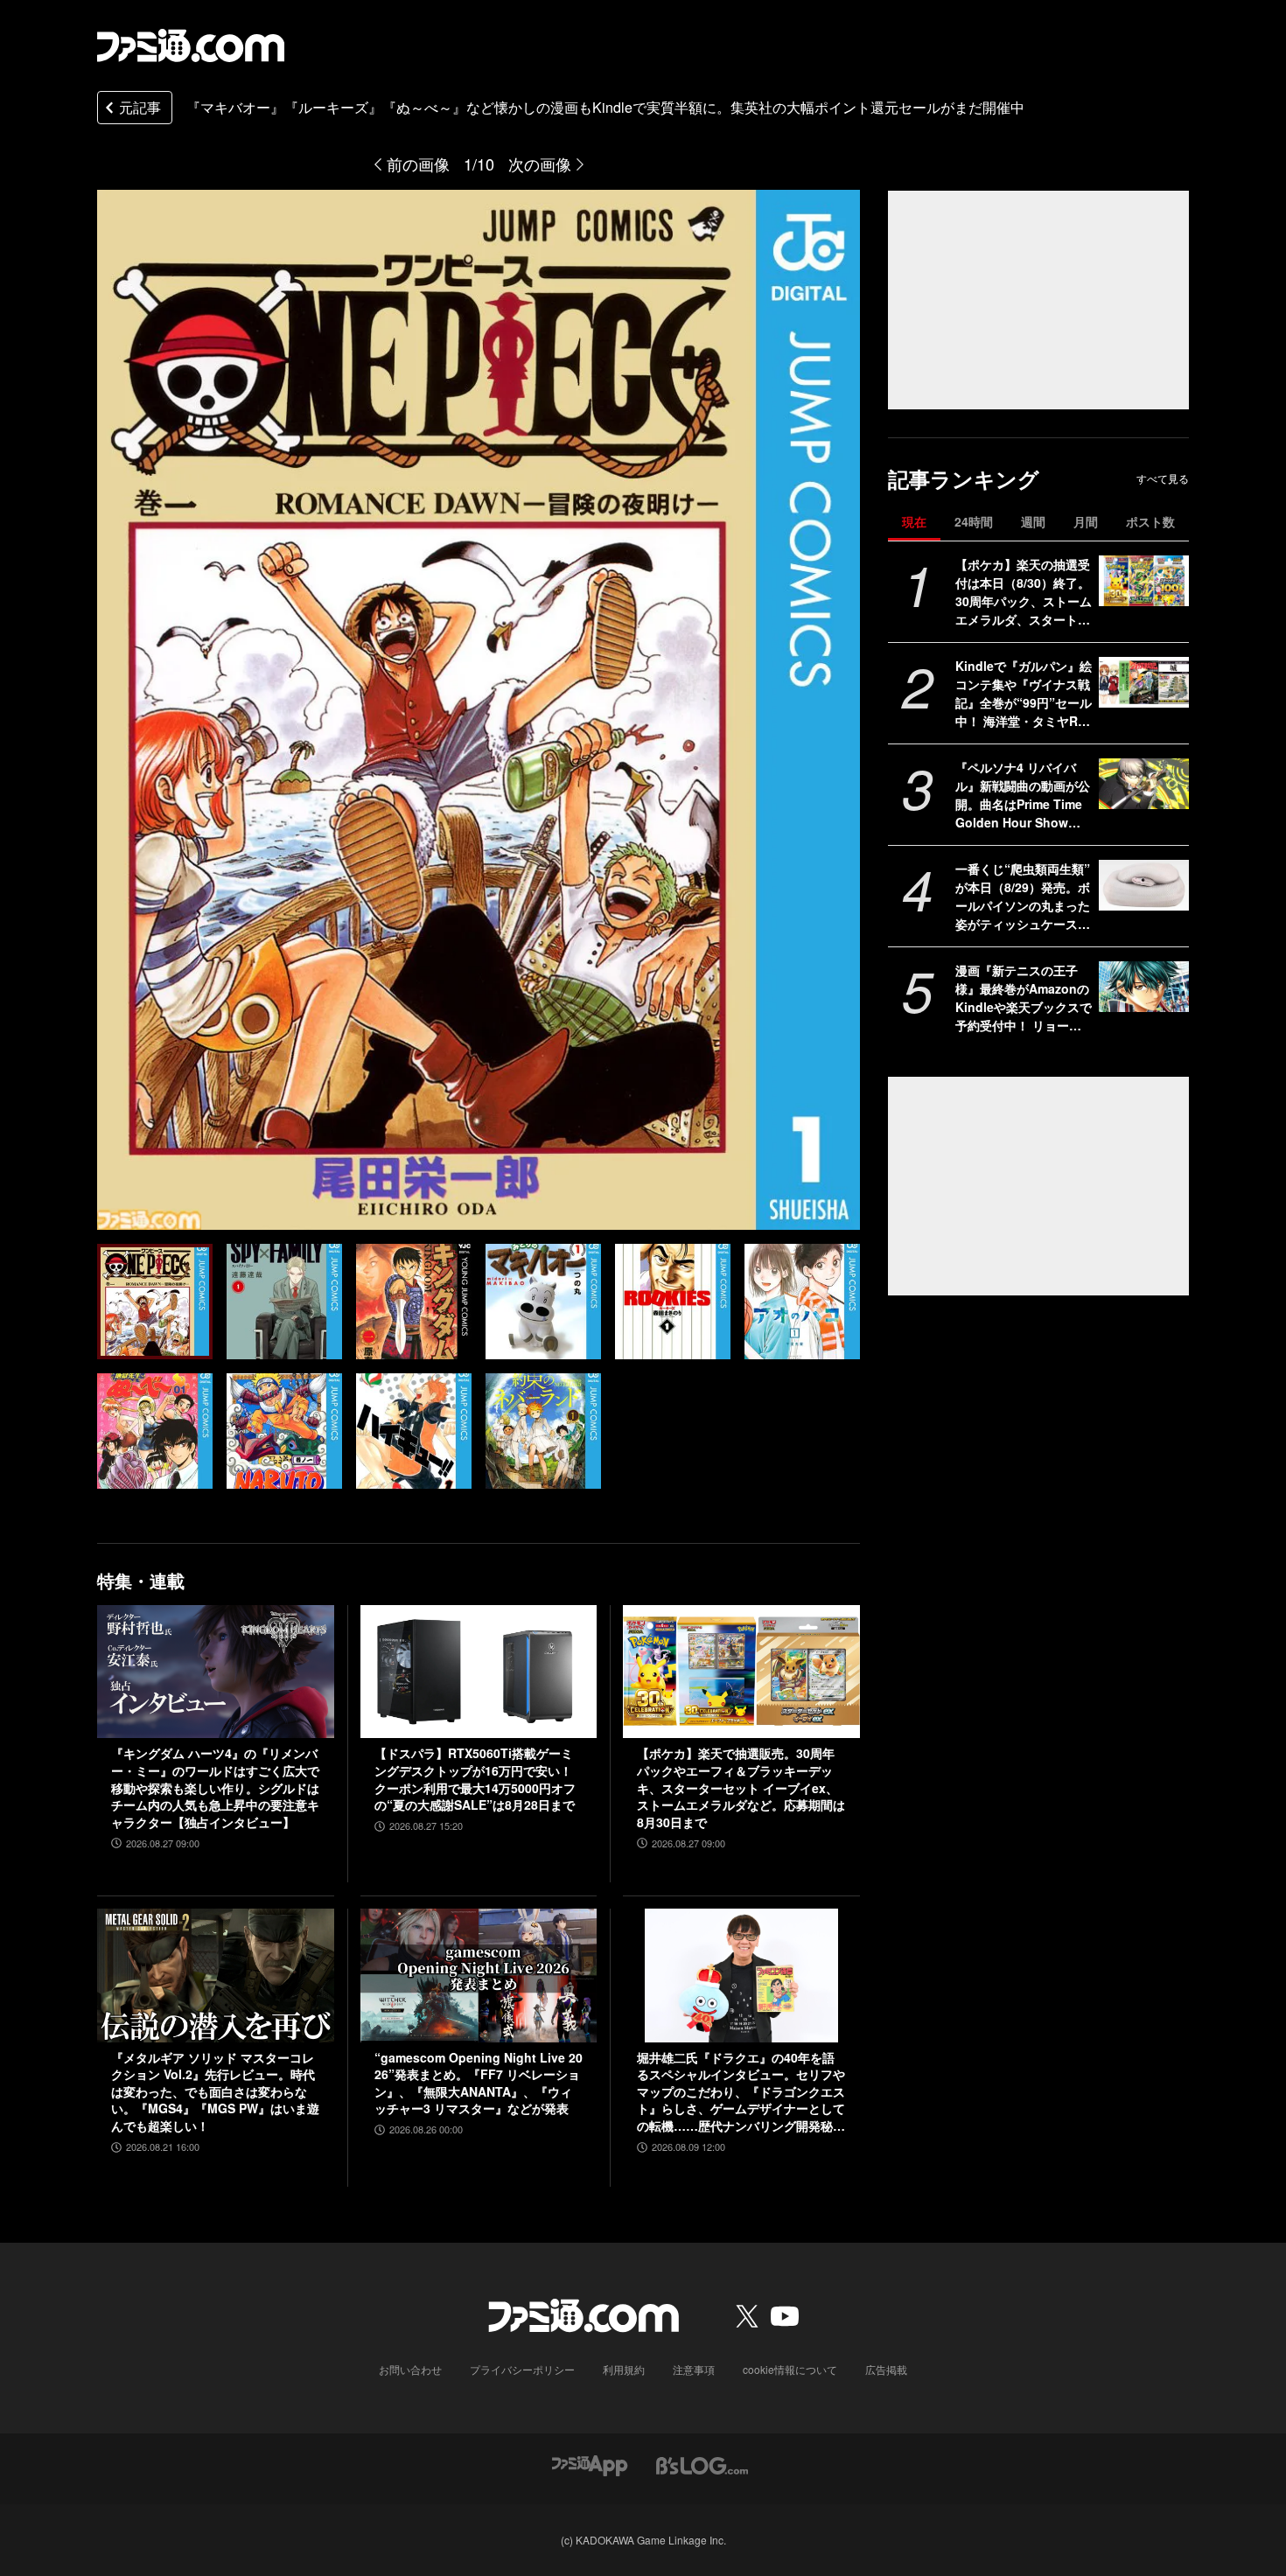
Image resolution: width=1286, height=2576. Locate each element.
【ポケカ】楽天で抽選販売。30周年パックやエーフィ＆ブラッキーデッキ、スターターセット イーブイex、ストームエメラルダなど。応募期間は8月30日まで (741, 1787)
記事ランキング (964, 479)
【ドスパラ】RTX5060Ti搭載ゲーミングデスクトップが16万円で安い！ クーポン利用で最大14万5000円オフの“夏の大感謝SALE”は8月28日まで (475, 1779)
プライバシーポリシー (522, 2369)
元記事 (140, 107)
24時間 (974, 521)
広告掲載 (886, 2369)
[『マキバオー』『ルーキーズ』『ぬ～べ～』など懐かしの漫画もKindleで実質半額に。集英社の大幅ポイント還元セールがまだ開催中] (155, 1302)
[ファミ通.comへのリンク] (191, 45)
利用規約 (624, 2369)
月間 (1086, 521)
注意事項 (694, 2369)
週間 (1033, 521)
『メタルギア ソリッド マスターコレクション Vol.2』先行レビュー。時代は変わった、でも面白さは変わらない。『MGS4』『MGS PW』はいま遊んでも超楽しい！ (215, 2092)
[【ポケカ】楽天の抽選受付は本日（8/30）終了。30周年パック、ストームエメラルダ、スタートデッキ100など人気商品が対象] (1144, 581)
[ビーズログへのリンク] (702, 2464)
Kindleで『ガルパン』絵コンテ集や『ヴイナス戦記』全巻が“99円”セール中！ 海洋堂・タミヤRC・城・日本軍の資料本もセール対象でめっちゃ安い (1024, 694)
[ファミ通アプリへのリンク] (590, 2464)
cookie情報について (790, 2369)
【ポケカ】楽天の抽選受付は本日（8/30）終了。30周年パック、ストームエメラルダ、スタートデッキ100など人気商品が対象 (1024, 592)
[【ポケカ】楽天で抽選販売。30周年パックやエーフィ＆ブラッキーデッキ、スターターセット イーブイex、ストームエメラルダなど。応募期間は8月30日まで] (741, 1672)
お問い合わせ (410, 2369)
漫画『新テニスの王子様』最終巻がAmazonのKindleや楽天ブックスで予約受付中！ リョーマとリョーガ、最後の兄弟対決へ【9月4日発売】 (1024, 998)
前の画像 (418, 164)
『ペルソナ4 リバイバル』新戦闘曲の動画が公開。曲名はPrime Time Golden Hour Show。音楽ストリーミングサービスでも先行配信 (1023, 795)
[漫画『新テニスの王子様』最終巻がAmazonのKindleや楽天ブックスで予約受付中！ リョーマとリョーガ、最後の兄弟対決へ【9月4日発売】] (1144, 987)
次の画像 (540, 164)
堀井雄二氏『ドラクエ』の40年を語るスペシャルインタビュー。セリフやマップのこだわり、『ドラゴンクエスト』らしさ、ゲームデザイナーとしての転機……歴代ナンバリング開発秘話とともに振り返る (741, 2092)
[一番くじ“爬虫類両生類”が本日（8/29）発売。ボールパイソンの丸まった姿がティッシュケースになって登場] (1144, 885)
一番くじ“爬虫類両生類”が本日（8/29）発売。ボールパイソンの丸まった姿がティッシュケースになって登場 (1023, 897)
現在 (914, 521)
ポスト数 (1150, 521)
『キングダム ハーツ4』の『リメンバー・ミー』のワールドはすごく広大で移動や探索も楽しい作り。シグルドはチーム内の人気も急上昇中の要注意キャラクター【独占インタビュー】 (215, 1787)
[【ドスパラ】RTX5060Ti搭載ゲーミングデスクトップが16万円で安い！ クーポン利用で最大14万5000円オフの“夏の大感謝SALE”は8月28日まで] (479, 1672)
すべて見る (1163, 478)
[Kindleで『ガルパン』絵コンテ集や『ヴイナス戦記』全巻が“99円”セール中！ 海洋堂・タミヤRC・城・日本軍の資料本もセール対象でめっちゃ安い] (1144, 682)
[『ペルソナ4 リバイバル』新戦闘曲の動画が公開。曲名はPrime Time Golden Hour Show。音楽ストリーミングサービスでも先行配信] (1144, 784)
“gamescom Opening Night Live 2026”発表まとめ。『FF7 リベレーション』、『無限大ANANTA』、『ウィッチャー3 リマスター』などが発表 (479, 2084)
